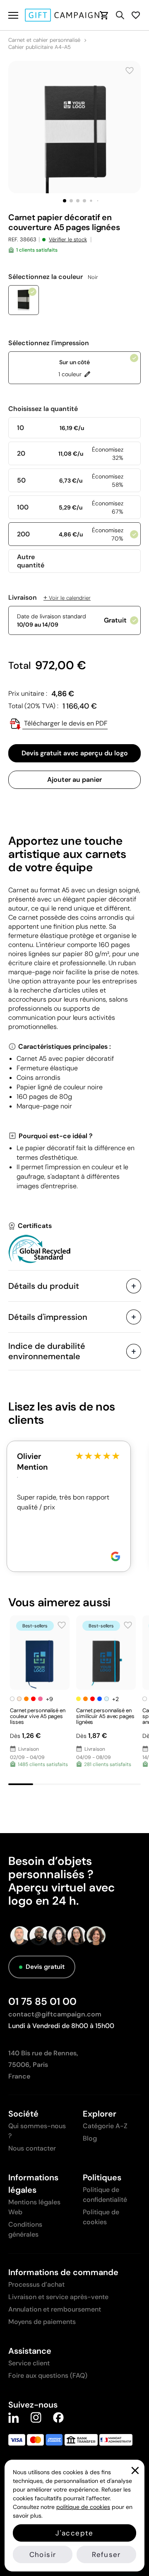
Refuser (106, 2554)
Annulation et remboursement (55, 2309)
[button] (65, 201)
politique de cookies (83, 2507)
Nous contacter (32, 2148)
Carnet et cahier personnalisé (44, 40)
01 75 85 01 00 (42, 2001)
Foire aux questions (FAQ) (48, 2375)
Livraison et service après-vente (58, 2297)
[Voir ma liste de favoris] (136, 15)
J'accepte (74, 2533)
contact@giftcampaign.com (55, 2014)
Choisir (43, 2554)
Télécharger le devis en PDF (65, 723)
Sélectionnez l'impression (49, 343)
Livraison (49, 598)
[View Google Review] (115, 1556)
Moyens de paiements (42, 2322)
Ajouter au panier (74, 780)
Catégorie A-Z (105, 2126)
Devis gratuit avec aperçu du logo (75, 753)
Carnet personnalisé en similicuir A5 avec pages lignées (105, 1716)
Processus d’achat (36, 2284)
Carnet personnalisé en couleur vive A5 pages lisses (38, 1716)
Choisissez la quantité (43, 409)
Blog (90, 2138)
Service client (29, 2363)
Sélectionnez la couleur (53, 277)
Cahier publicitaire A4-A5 (40, 47)
